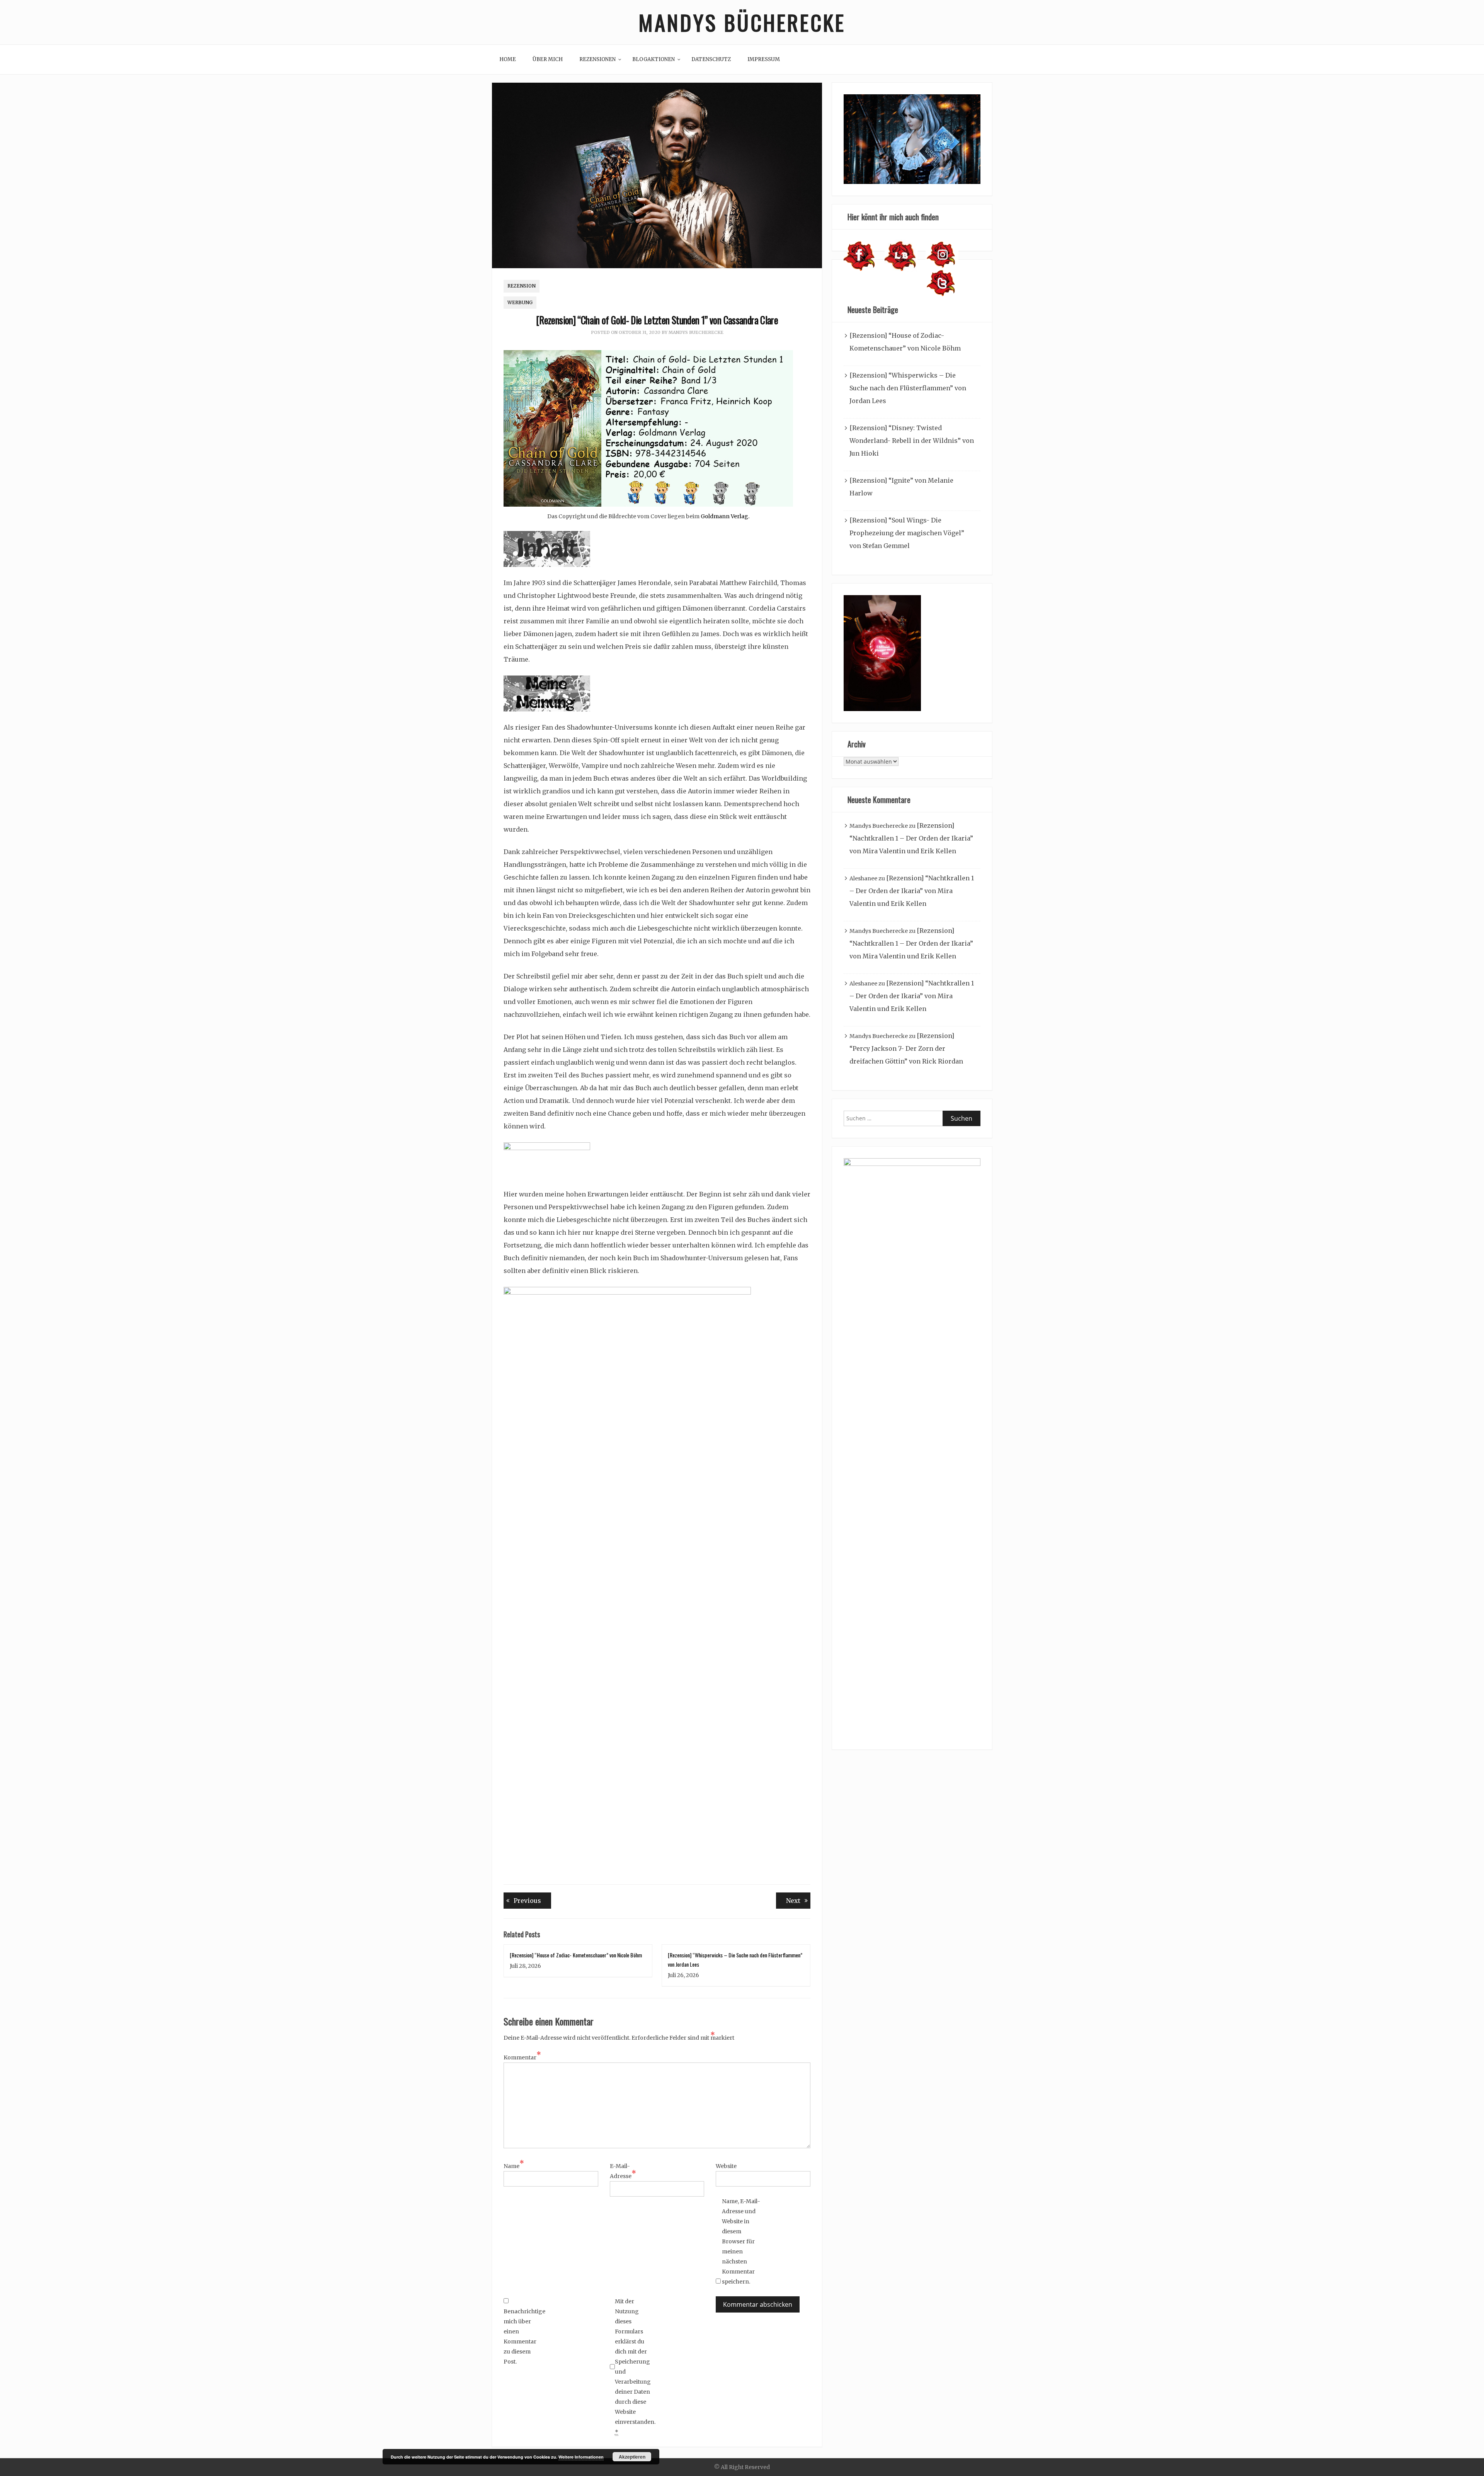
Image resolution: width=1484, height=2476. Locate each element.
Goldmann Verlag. (725, 516)
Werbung (520, 302)
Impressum (764, 59)
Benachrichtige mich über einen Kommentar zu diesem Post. (523, 2336)
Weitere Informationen (581, 2457)
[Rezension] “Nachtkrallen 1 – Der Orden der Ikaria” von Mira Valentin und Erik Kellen (911, 838)
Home (508, 59)
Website (726, 2166)
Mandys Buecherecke (696, 332)
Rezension (522, 286)
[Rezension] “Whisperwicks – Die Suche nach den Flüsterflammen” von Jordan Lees (908, 388)
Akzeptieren (632, 2457)
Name (514, 2165)
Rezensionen (597, 59)
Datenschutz (711, 59)
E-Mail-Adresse (623, 2171)
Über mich (548, 59)
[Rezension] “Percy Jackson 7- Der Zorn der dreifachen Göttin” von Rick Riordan (906, 1048)
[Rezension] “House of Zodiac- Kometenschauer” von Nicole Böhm (576, 1955)
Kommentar (522, 2057)
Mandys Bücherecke (742, 22)
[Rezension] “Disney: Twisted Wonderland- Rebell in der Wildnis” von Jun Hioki (912, 441)
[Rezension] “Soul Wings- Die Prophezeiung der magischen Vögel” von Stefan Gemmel (907, 533)
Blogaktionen (654, 59)
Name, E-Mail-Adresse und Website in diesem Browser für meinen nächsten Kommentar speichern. (741, 2241)
